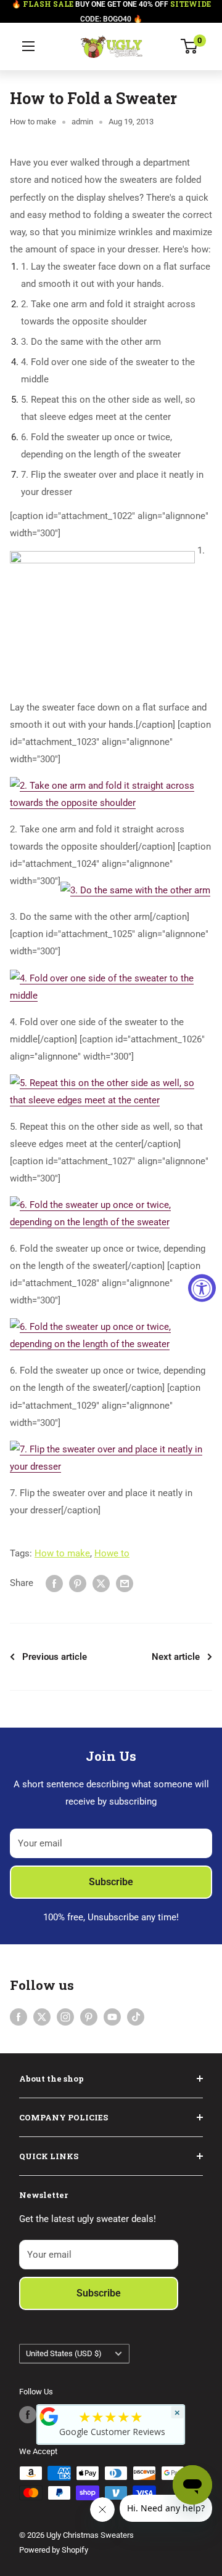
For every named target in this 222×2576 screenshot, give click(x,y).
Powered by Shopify (54, 2550)
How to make (33, 122)
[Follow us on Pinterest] (89, 2017)
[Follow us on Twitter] (42, 2017)
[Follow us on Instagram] (65, 2017)
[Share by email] (125, 1583)
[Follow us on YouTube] (112, 2017)
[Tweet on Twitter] (101, 1583)
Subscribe (111, 1882)
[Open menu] (28, 46)
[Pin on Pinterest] (78, 1583)
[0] (190, 46)
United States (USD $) (64, 2353)
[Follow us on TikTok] (136, 2017)
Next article (176, 1657)
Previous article (55, 1657)
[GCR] (49, 2417)
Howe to (112, 1553)
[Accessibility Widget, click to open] (202, 1288)
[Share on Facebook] (54, 1583)
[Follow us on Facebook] (18, 2017)
